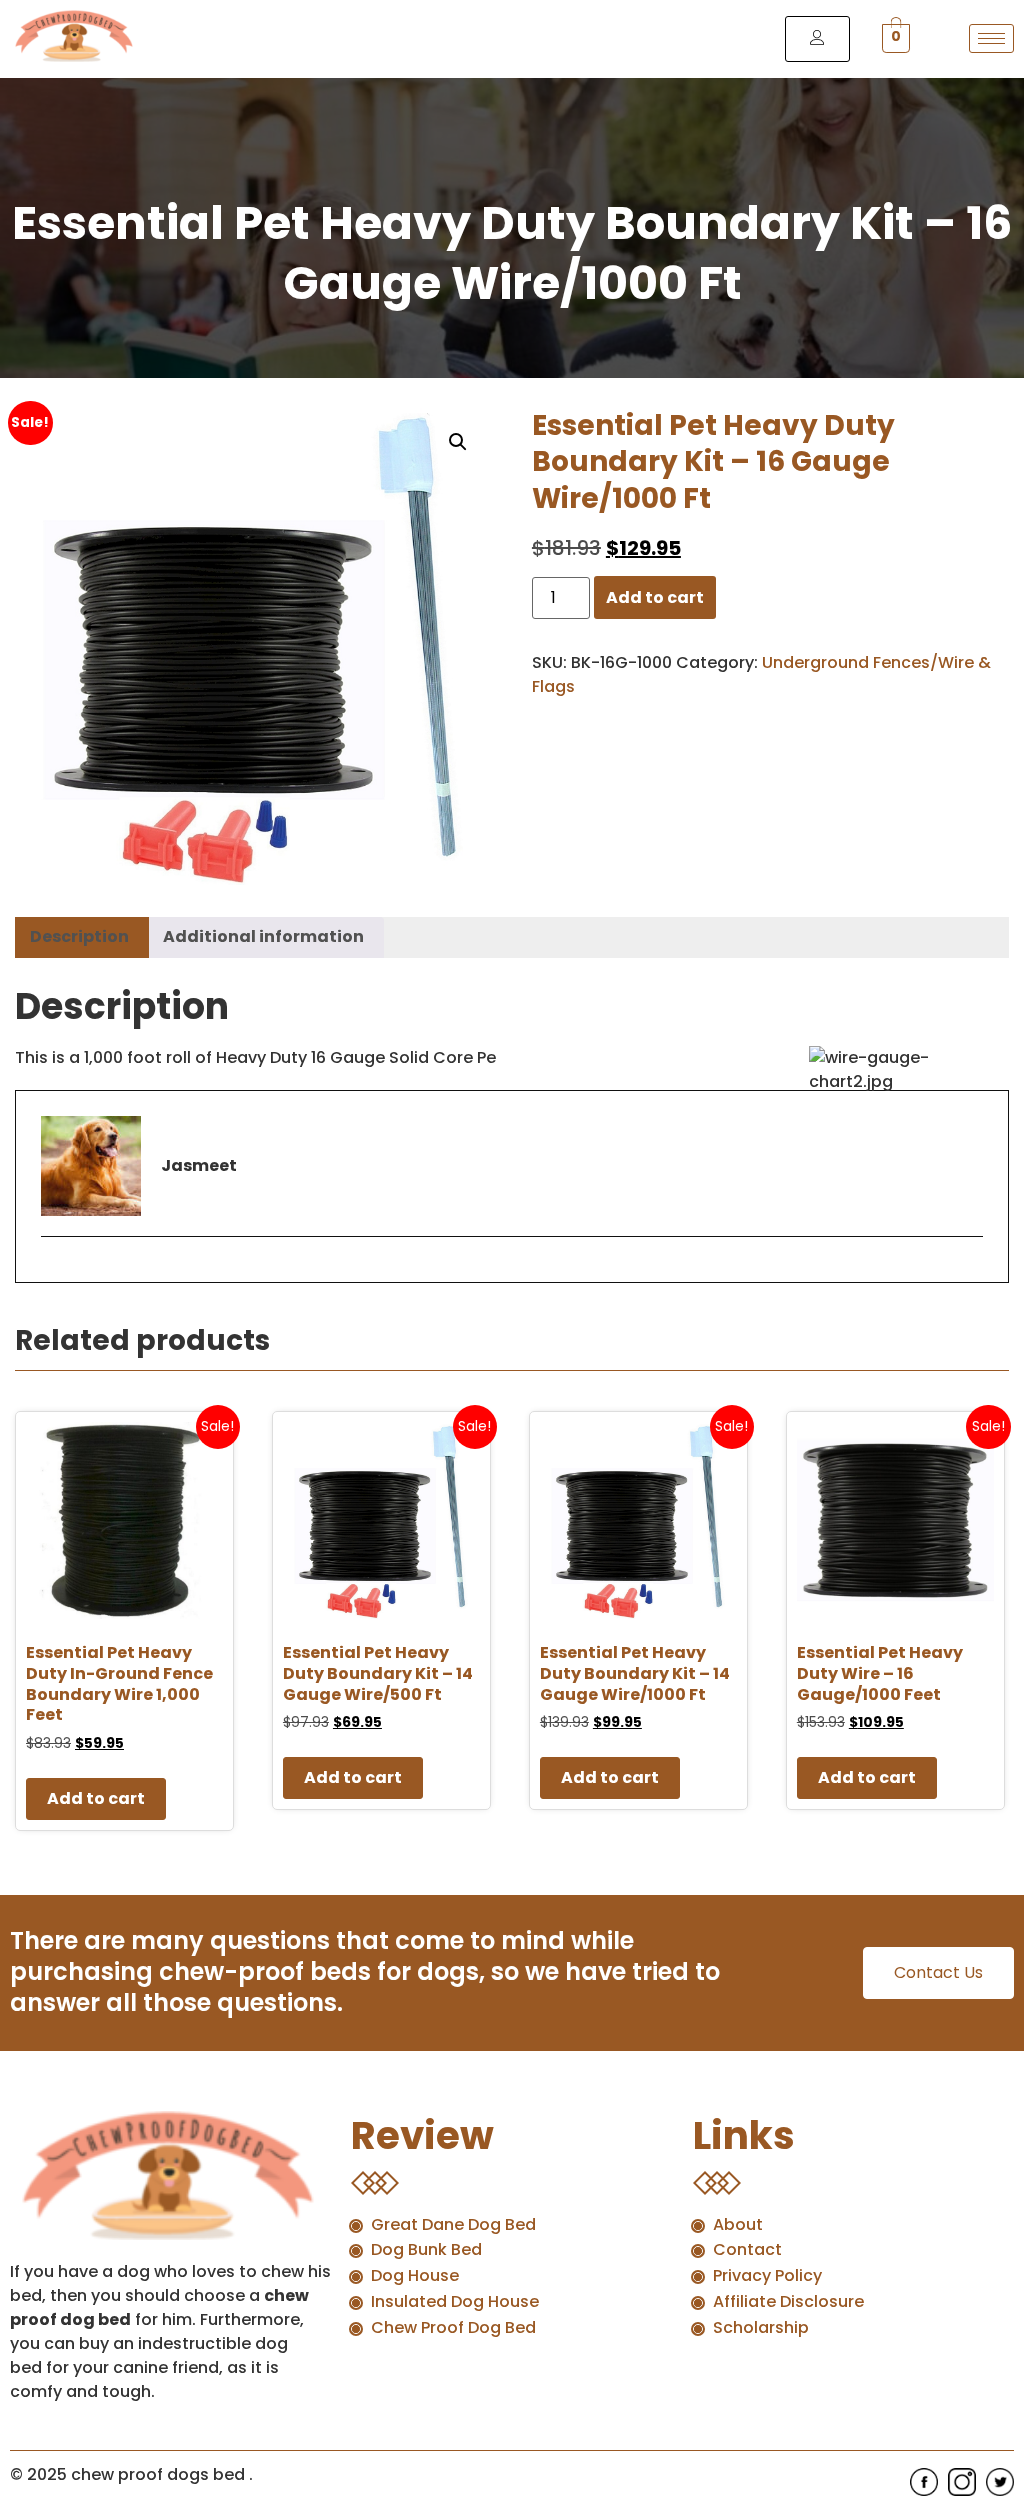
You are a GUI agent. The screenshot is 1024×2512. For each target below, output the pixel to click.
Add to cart (655, 597)
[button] (458, 442)
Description (79, 936)
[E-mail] (53, 1271)
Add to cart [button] (96, 1798)
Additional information (263, 936)
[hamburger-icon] (991, 38)
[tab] (79, 937)
